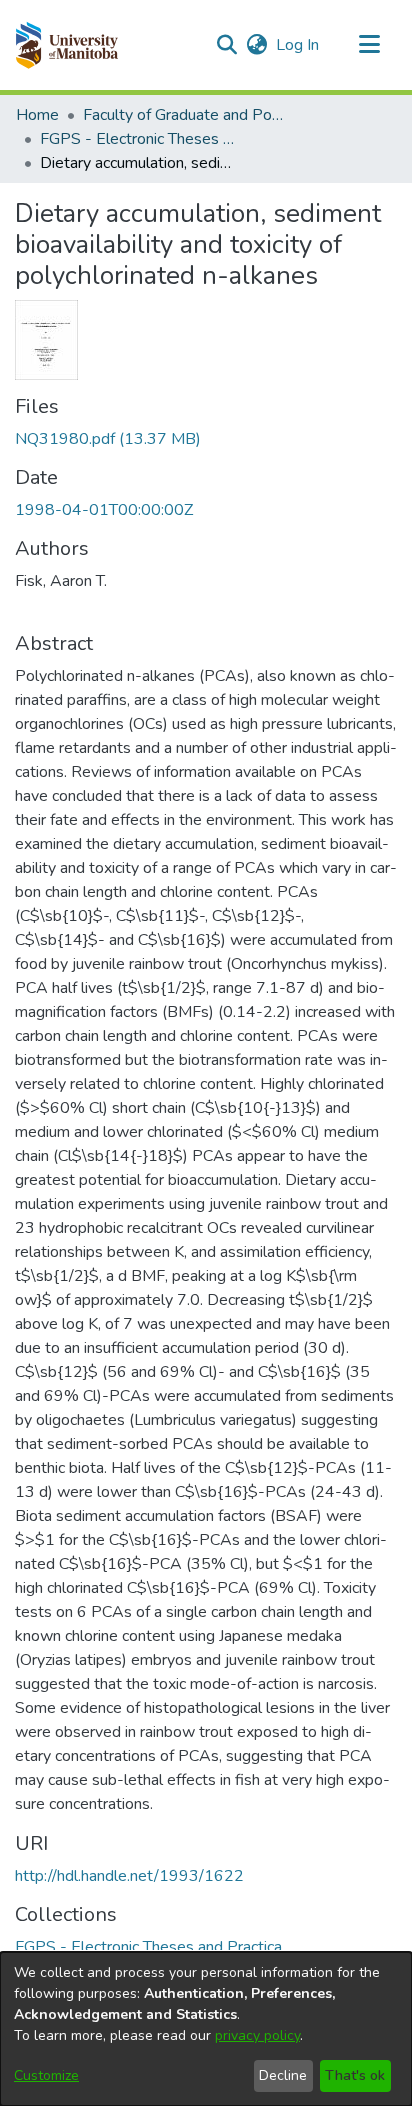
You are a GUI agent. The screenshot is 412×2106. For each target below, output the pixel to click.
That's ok (355, 2075)
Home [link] (37, 115)
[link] (108, 439)
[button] (66, 45)
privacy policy (257, 2035)
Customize (46, 2075)
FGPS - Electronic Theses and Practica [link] (140, 139)
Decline (283, 2075)
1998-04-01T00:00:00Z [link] (104, 510)
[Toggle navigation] (369, 45)
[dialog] (206, 2029)
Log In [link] (298, 45)
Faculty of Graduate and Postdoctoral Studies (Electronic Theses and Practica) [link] (183, 115)
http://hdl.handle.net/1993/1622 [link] (129, 1876)
